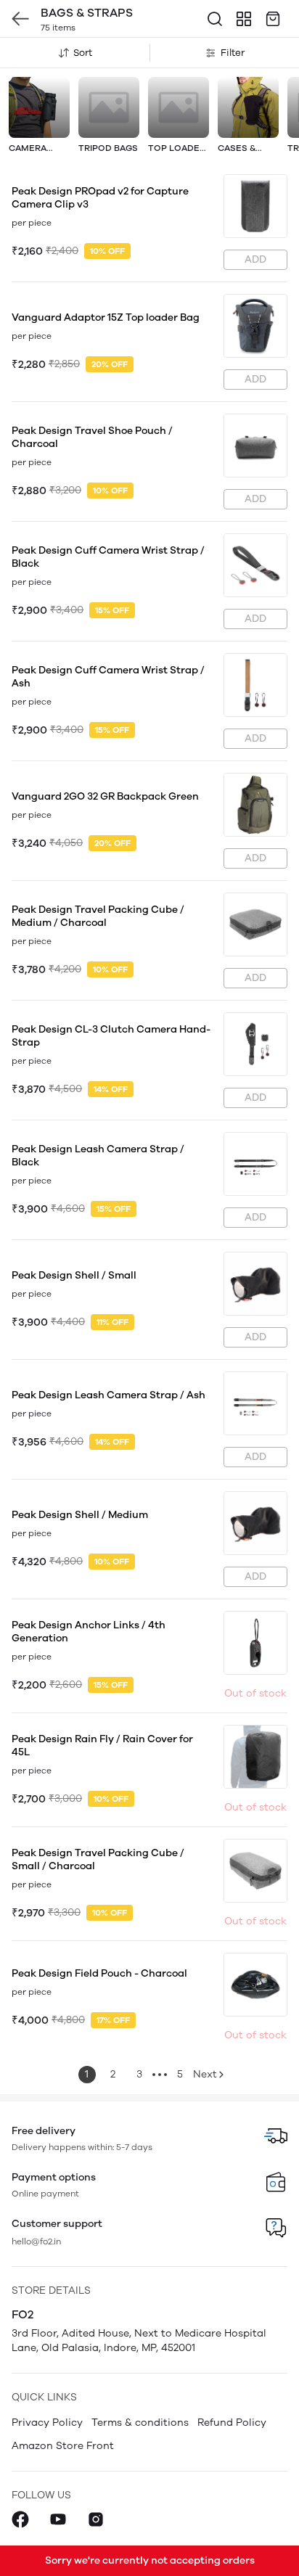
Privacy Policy (47, 2423)
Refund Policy (232, 2423)
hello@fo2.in (36, 2241)
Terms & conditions (140, 2423)
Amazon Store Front (63, 2446)
